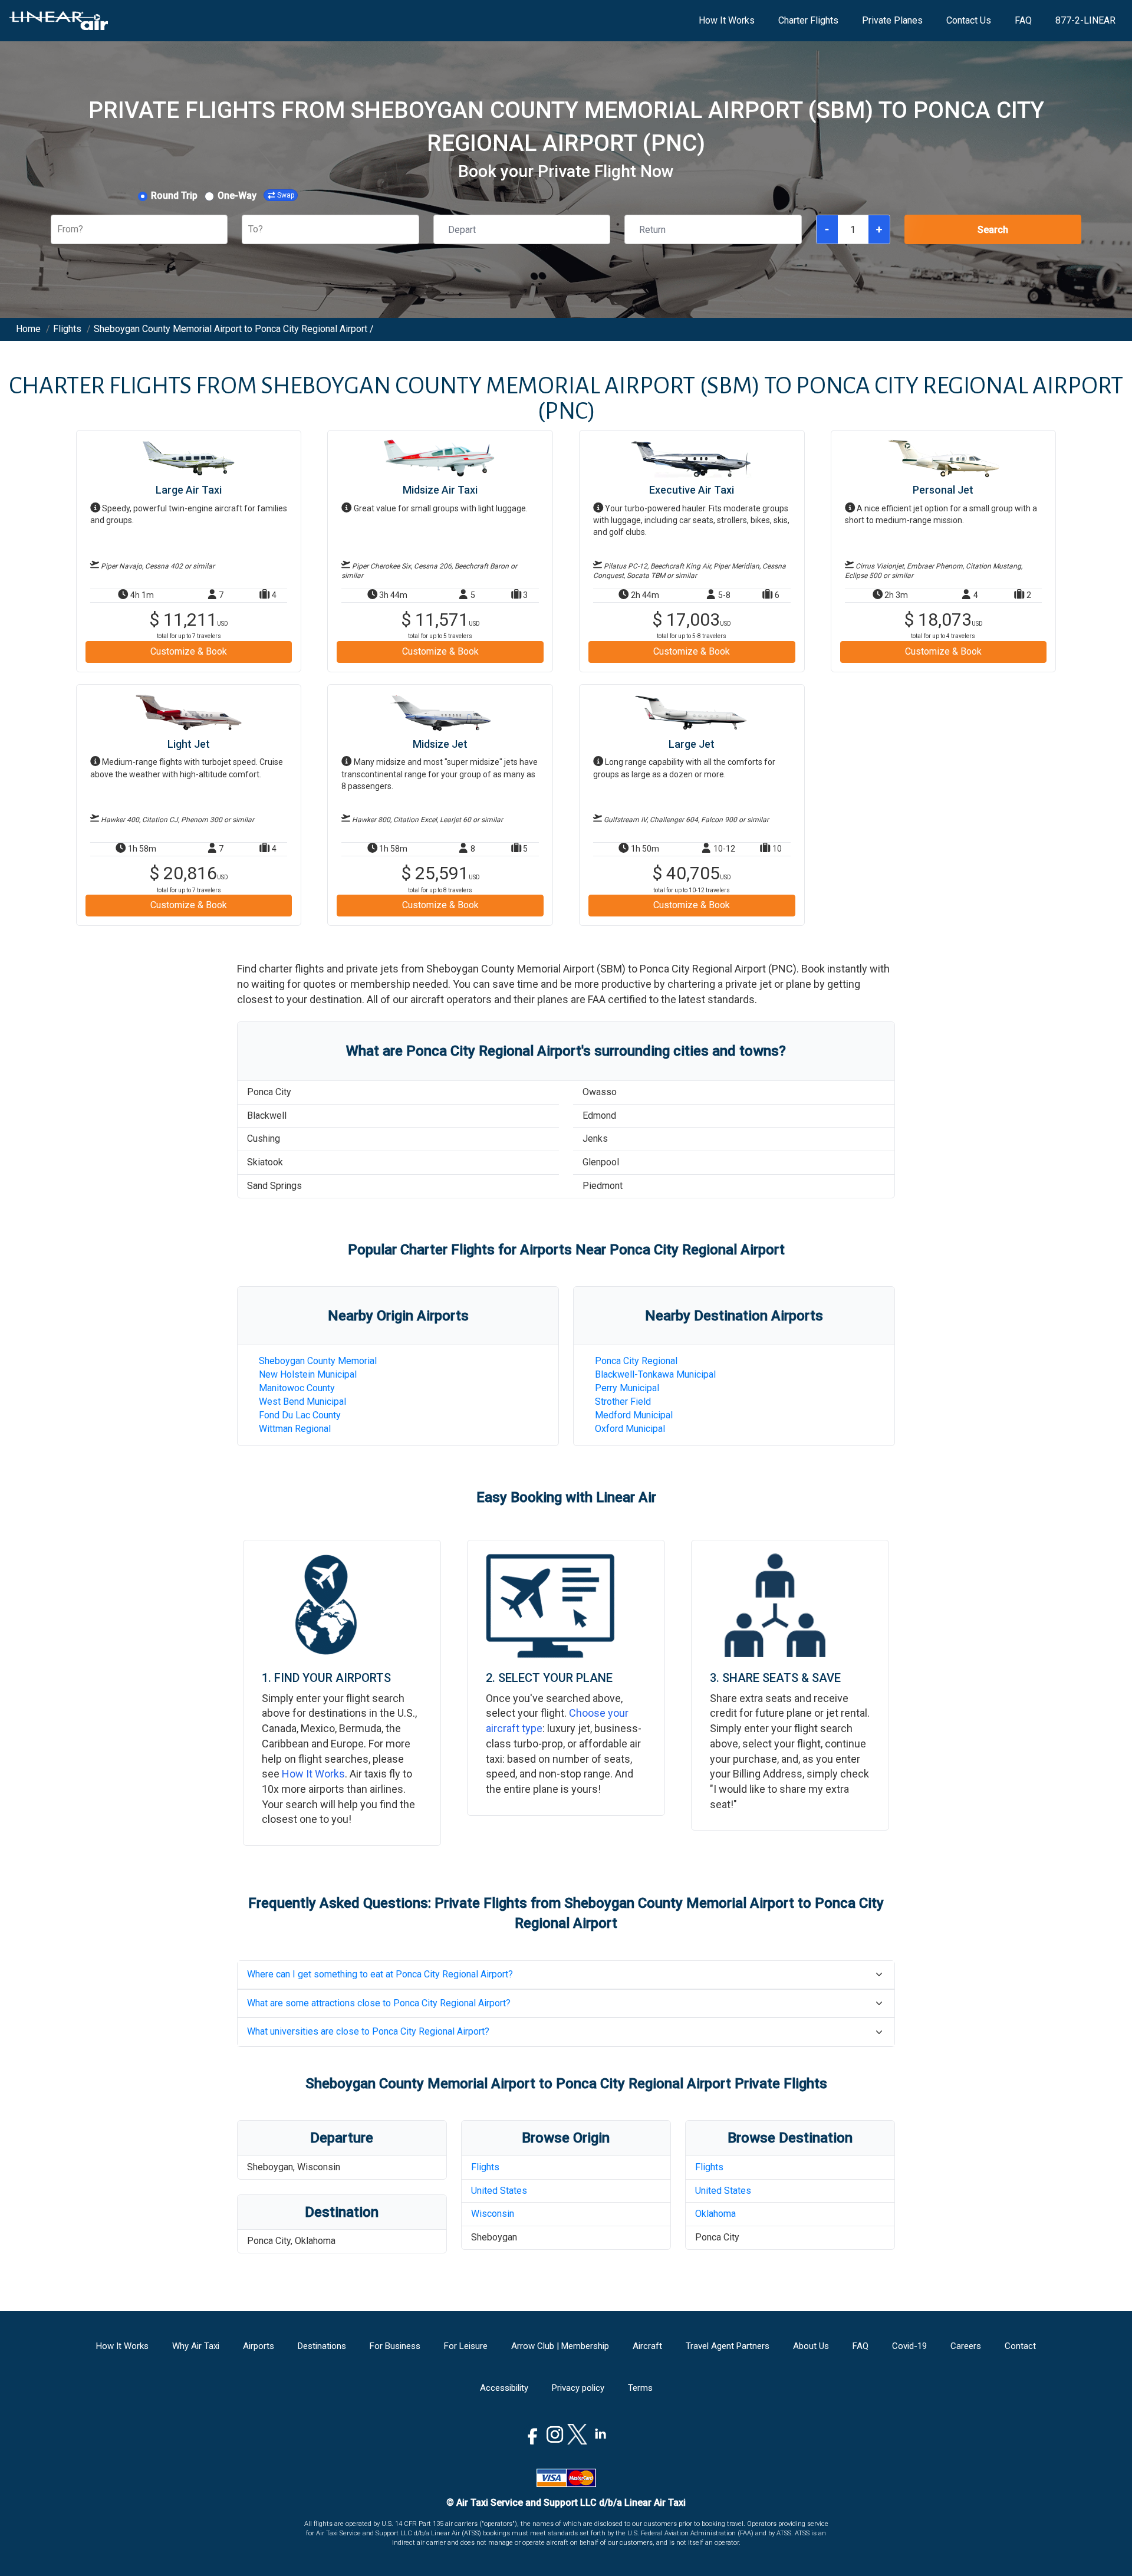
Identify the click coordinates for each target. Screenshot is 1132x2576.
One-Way (237, 195)
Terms (640, 2388)
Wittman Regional (295, 1429)
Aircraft (647, 2346)
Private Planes (892, 20)
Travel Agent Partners (728, 2346)
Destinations (322, 2346)
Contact (1020, 2346)
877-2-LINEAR (1085, 20)
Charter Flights (808, 20)
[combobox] (58, 230)
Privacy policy (578, 2388)
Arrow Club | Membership (560, 2346)
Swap (286, 195)
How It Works (727, 20)
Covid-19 (909, 2346)
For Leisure (466, 2346)
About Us (811, 2346)
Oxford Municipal (630, 1429)
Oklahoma (715, 2214)
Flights (485, 2167)
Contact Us (969, 20)
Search (993, 230)
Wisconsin (493, 2214)
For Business (395, 2346)
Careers (966, 2346)
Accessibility (504, 2388)
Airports (259, 2346)
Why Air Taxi (196, 2346)
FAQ (1023, 20)
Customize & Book (189, 651)
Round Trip (174, 195)
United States (499, 2191)
